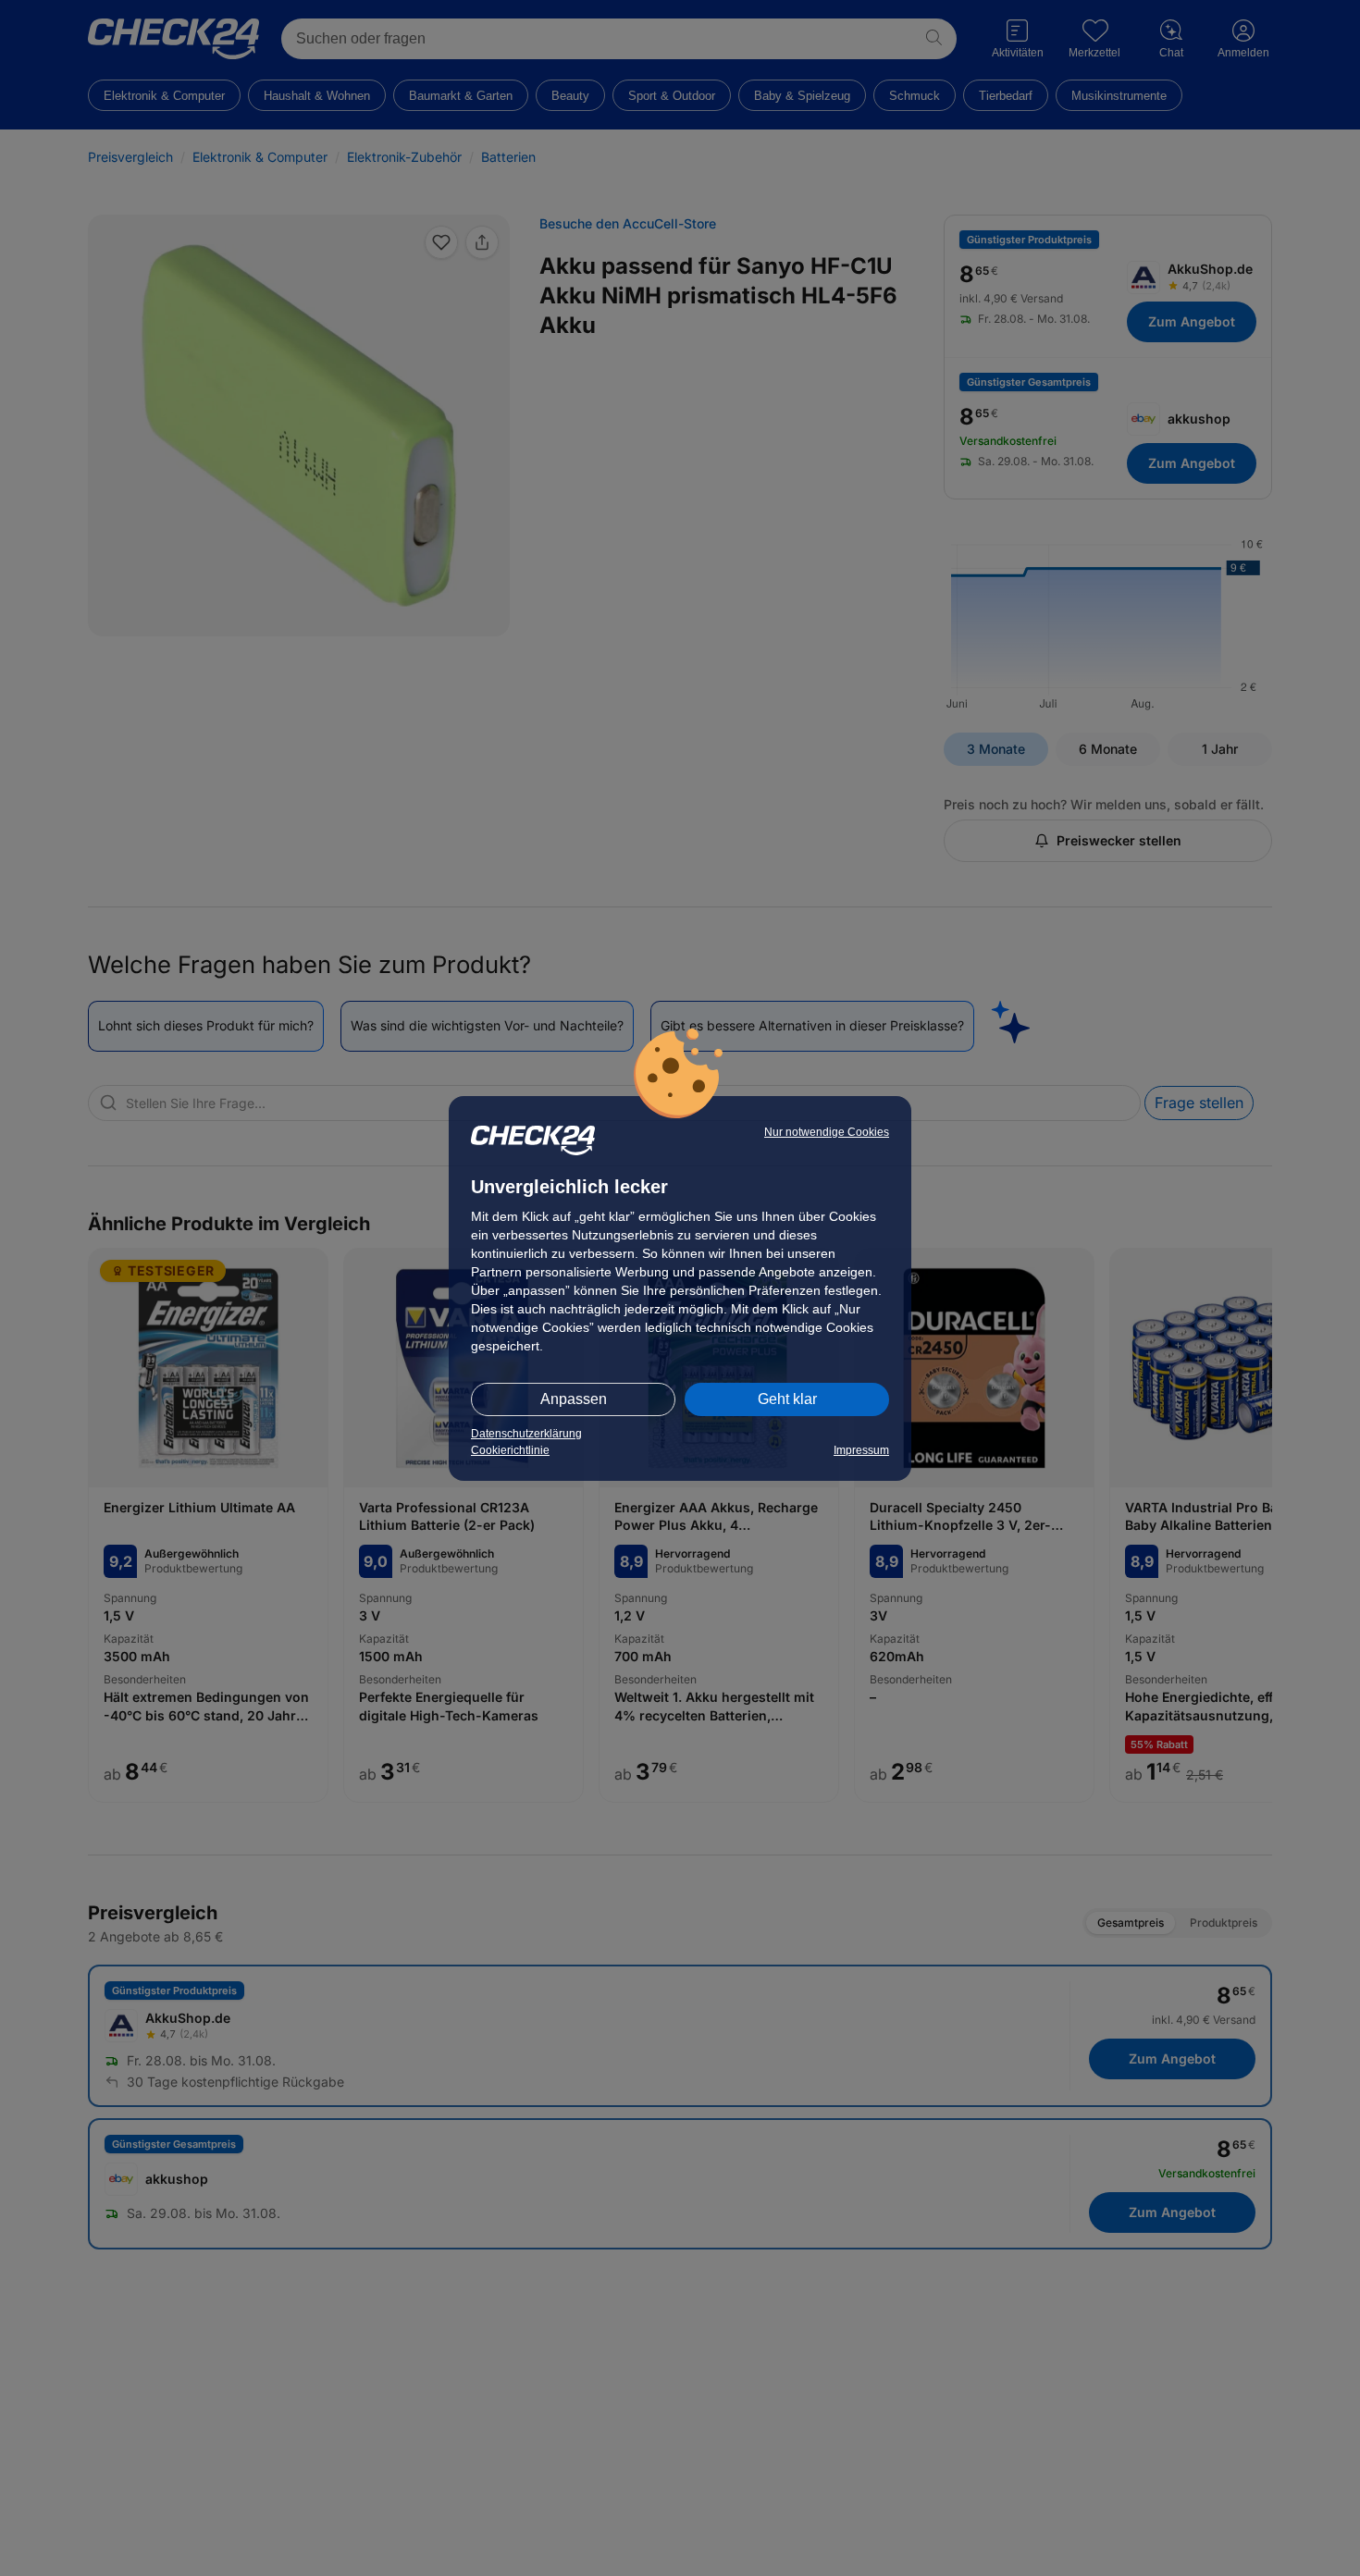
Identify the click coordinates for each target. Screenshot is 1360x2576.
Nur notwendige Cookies (827, 1132)
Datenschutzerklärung (526, 1434)
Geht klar (787, 1399)
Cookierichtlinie (510, 1450)
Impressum (861, 1450)
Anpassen (574, 1399)
